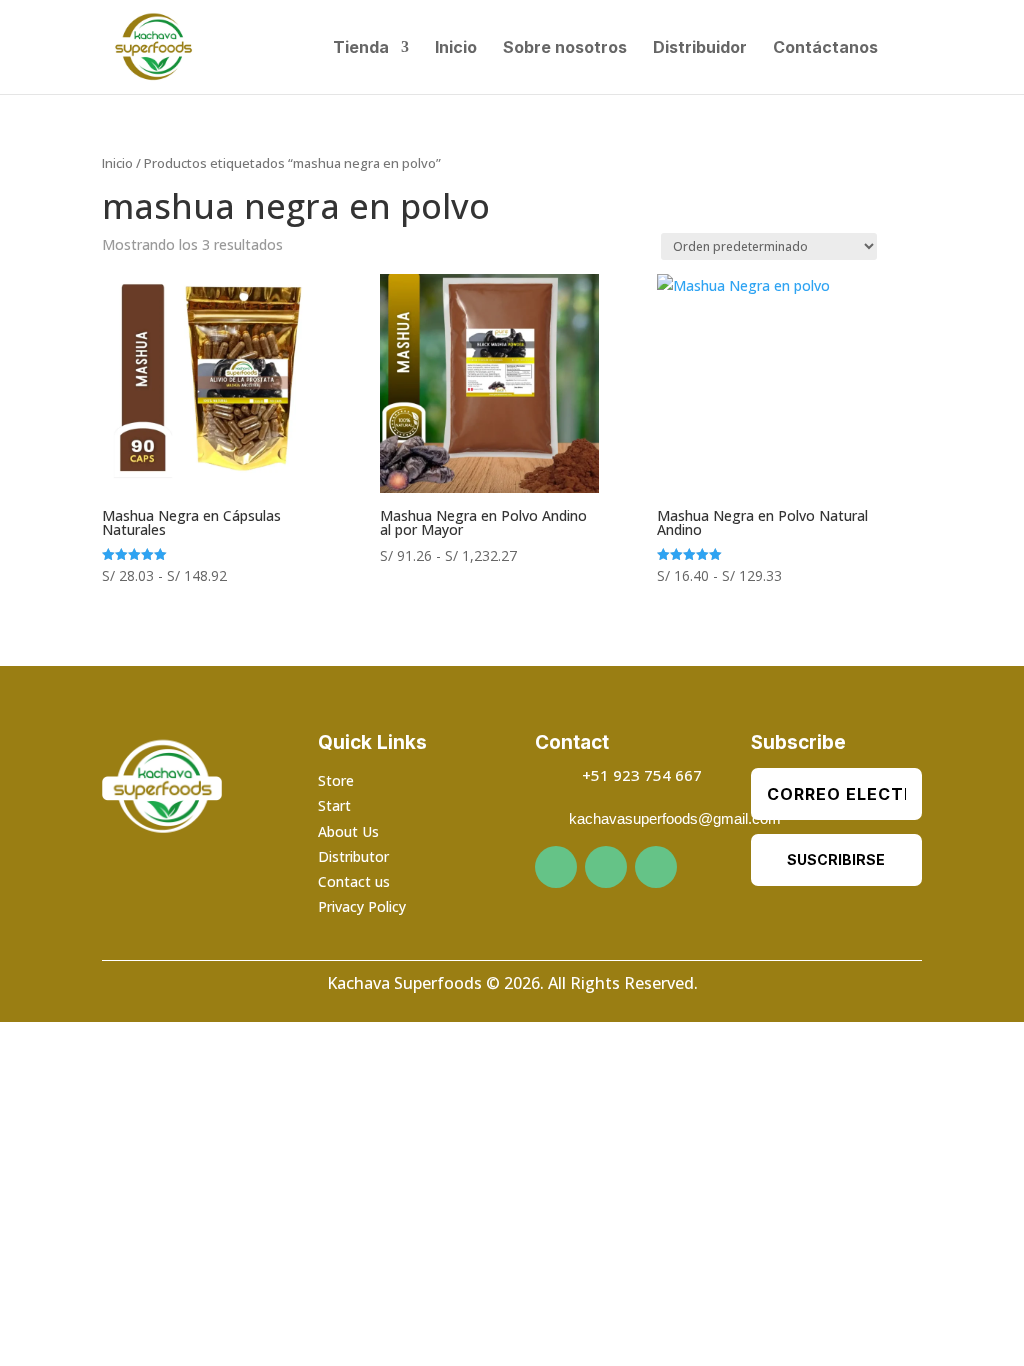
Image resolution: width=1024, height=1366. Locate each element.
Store (336, 780)
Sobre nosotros (565, 48)
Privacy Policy (362, 906)
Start (334, 805)
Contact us (354, 881)
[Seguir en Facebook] (556, 867)
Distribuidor (700, 48)
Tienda (361, 48)
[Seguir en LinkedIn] (656, 867)
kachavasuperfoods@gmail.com (675, 818)
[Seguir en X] (606, 867)
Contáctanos (825, 48)
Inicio (456, 48)
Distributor (353, 856)
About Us (348, 831)
